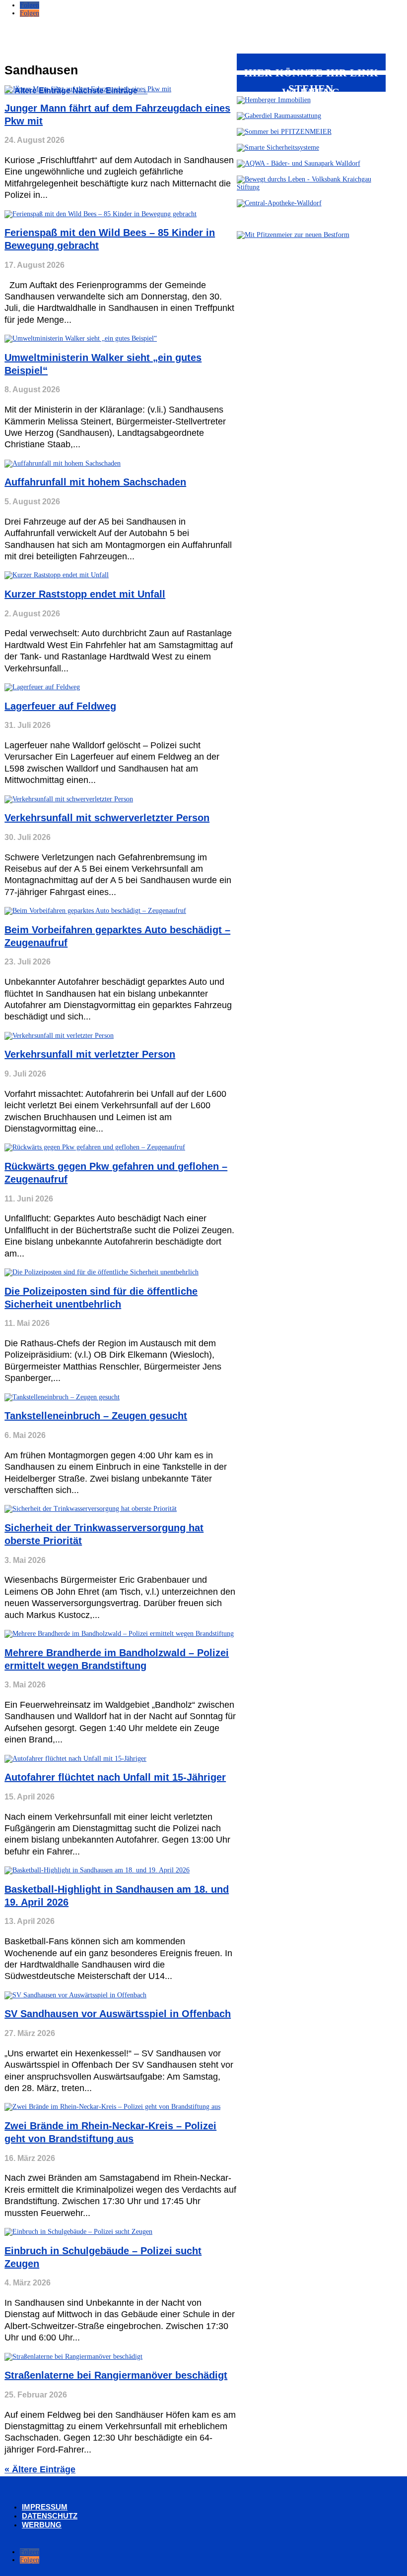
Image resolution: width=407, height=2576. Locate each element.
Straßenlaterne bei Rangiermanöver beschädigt (116, 2375)
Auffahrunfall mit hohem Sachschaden (95, 482)
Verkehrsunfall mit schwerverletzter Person (107, 818)
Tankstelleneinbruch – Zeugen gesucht (96, 1416)
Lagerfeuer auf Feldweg (60, 706)
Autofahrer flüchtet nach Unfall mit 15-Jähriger (115, 1777)
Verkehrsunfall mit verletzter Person (90, 1054)
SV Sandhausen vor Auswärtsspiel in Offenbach (118, 2014)
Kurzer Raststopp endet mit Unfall (85, 594)
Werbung (42, 2525)
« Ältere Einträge (40, 2469)
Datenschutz (50, 2516)
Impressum (45, 2507)
